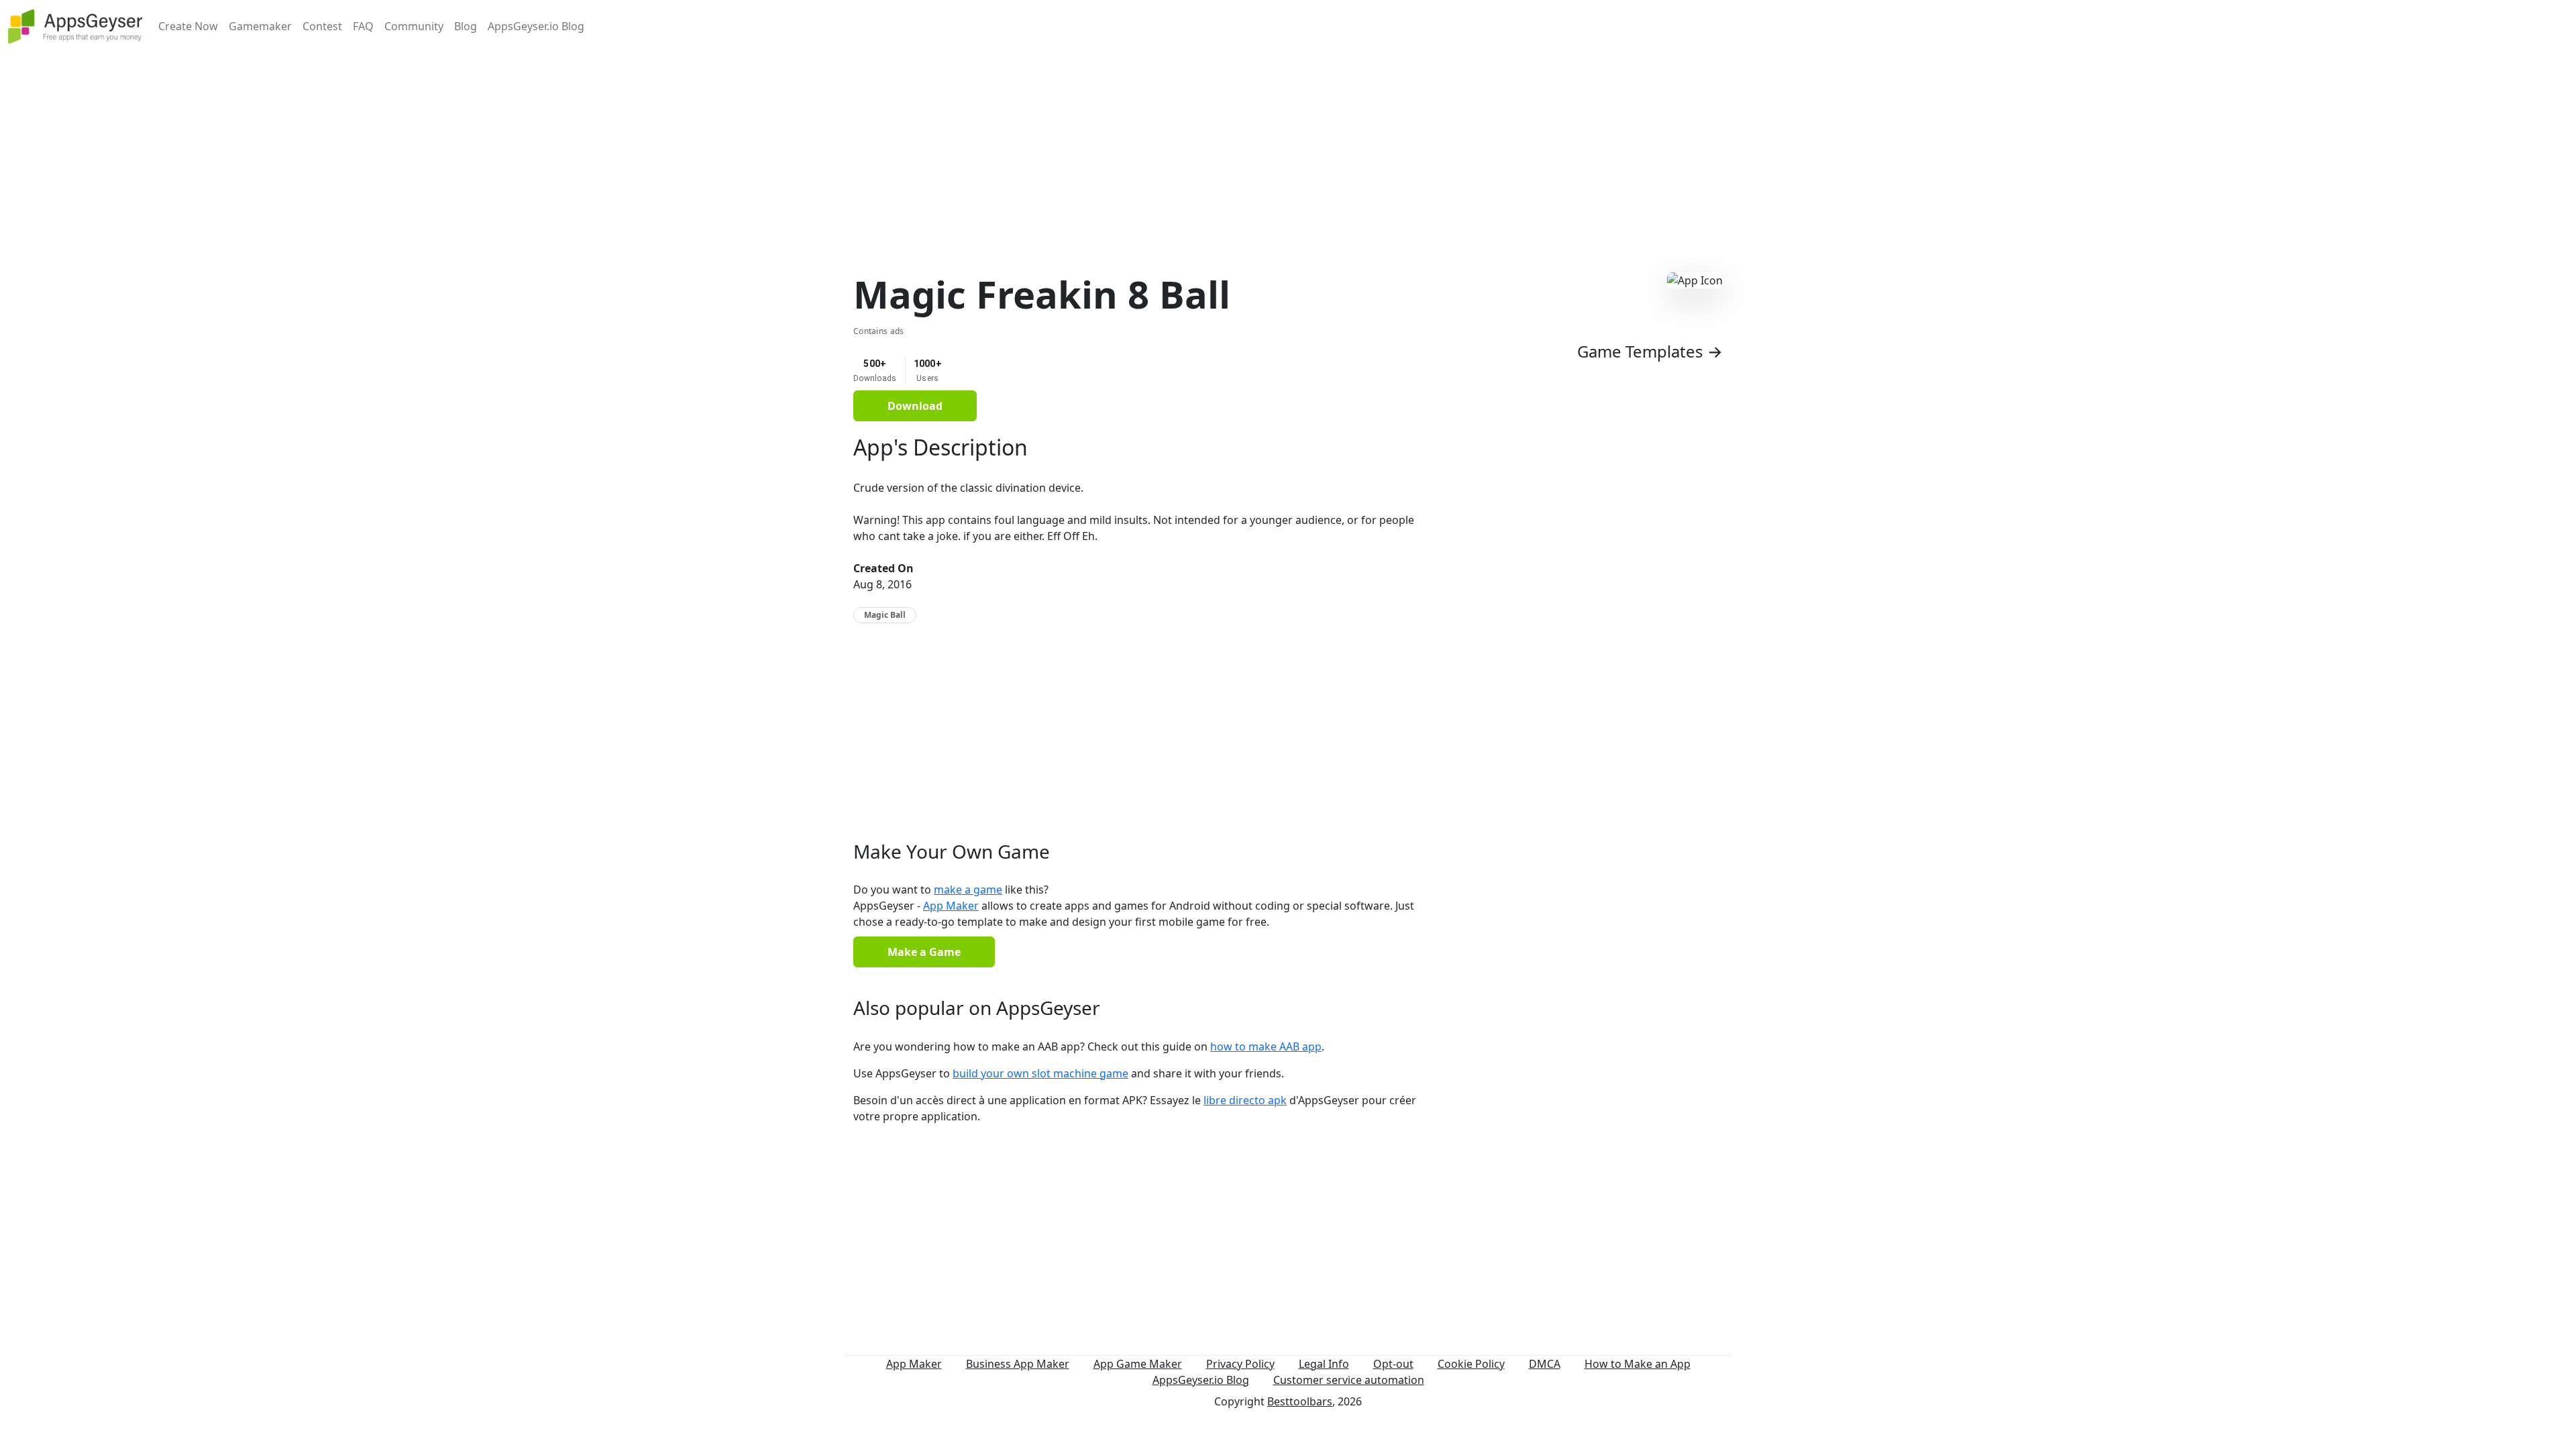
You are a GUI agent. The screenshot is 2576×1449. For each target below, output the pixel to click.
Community (414, 26)
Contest (322, 26)
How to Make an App (1638, 1364)
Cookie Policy (1471, 1364)
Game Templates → (1650, 351)
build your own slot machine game (1040, 1073)
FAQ (363, 26)
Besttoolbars (1300, 1401)
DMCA (1545, 1364)
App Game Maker (1138, 1364)
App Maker (951, 906)
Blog (466, 26)
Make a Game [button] (924, 952)
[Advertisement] (1288, 146)
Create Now (188, 26)
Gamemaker (260, 26)
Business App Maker (1018, 1364)
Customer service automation (1349, 1380)
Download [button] (915, 406)
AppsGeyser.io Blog (536, 26)
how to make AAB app (1266, 1046)
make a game (968, 890)
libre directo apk (1245, 1100)
